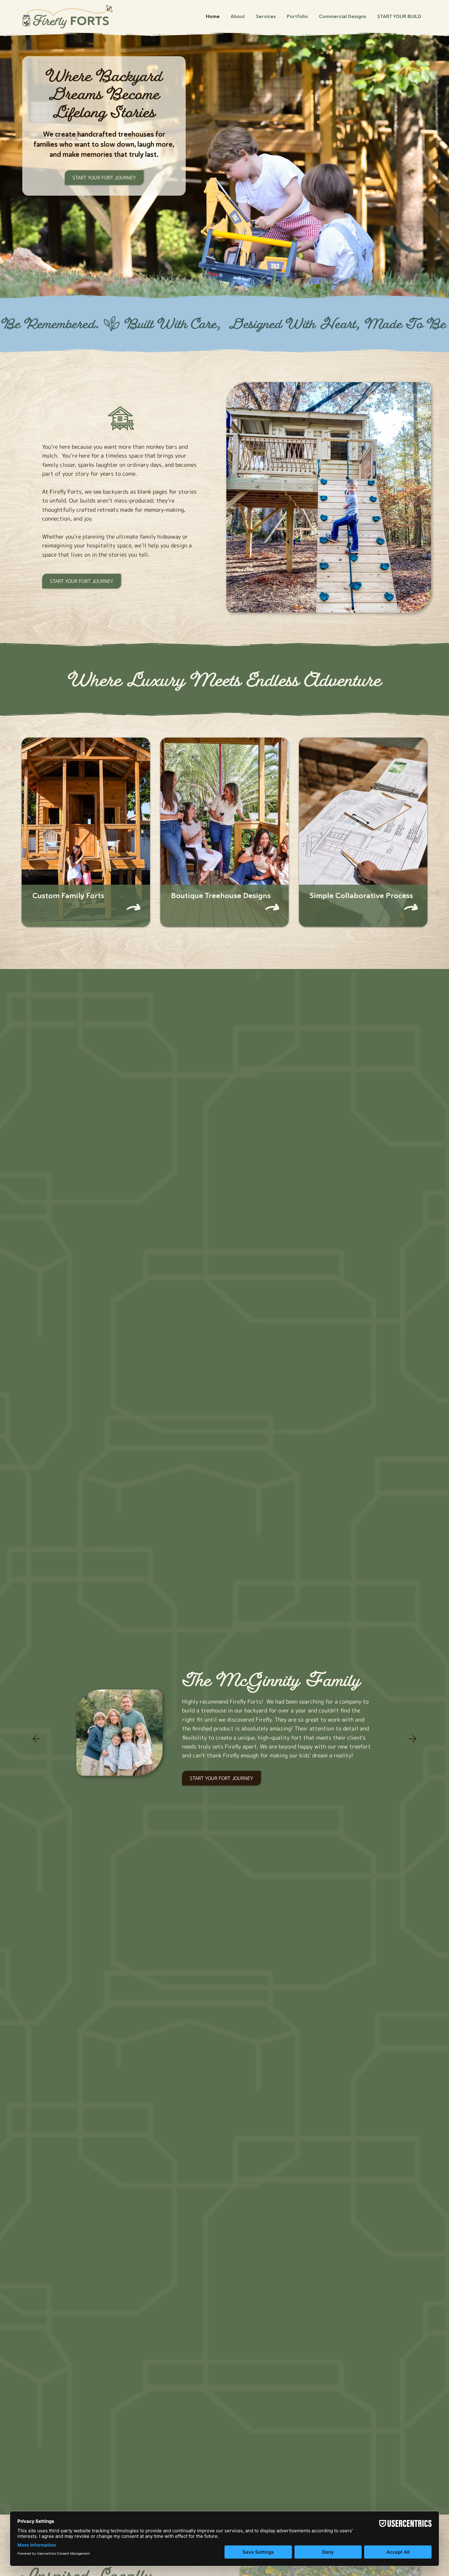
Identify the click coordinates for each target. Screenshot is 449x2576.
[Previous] (36, 1739)
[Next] (413, 1739)
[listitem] (86, 832)
